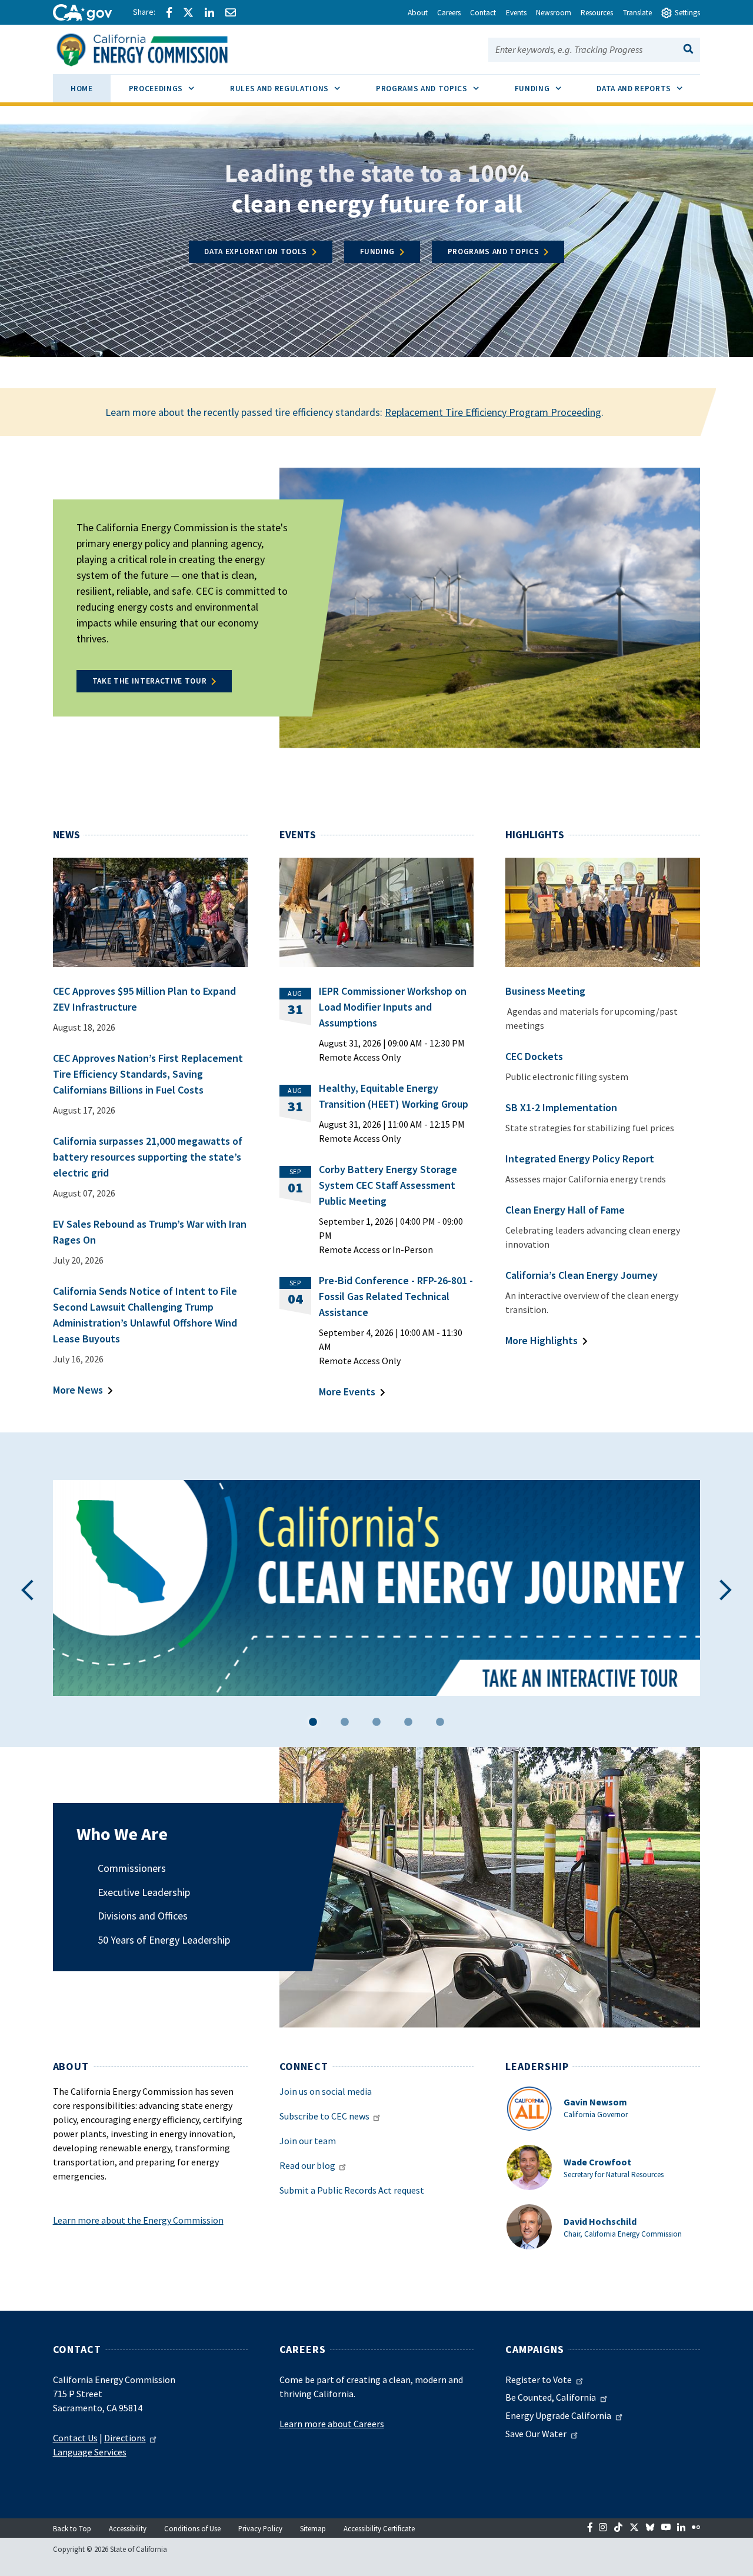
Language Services (90, 2452)
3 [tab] (376, 1724)
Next (726, 1590)
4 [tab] (408, 1724)
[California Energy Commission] (157, 48)
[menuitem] (82, 90)
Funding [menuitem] (547, 88)
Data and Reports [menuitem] (648, 88)
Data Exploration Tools (256, 251)
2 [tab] (345, 1724)
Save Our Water (536, 2434)
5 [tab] (440, 1724)
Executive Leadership (144, 1892)
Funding (378, 251)
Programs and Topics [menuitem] (436, 88)
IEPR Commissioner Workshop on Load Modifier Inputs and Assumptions (393, 1007)
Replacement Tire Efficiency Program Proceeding (493, 412)
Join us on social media (326, 2091)
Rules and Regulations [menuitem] (294, 88)
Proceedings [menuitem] (170, 88)
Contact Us (75, 2438)
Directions (125, 2438)
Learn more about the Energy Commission (138, 2220)
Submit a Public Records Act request (352, 2190)
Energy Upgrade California (558, 2415)
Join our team (308, 2141)
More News (78, 1390)
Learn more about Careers (332, 2424)
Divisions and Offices (143, 1916)
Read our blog (307, 2165)
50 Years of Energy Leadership (164, 1940)
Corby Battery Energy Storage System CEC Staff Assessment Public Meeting (388, 1185)
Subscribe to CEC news (324, 2116)
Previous (27, 1590)
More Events (347, 1392)
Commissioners (132, 1868)
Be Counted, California (551, 2397)
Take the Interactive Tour (150, 681)
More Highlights (542, 1340)
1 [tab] (313, 1724)
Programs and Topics (494, 251)
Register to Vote (539, 2380)
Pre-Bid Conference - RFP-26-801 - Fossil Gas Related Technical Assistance (396, 1296)
